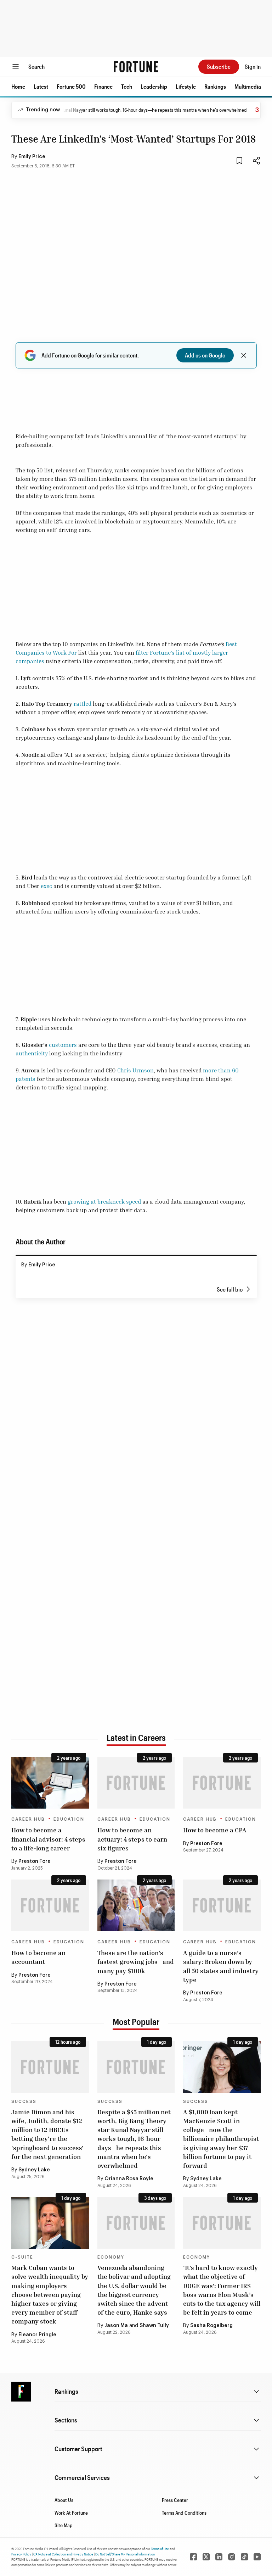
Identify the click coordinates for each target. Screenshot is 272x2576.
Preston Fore (35, 1861)
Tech (127, 86)
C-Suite (22, 2257)
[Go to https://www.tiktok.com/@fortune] (244, 2557)
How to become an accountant (38, 1957)
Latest (41, 86)
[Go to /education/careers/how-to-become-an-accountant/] (50, 1905)
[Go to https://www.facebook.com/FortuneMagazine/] (193, 2557)
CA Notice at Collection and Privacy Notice (63, 2554)
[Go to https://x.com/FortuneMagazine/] (206, 2557)
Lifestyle (186, 86)
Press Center (175, 2500)
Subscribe (219, 66)
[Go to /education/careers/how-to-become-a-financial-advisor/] (50, 1783)
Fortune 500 (71, 86)
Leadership (154, 86)
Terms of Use (160, 2549)
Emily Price (32, 157)
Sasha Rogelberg (211, 2326)
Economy (111, 2257)
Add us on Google (205, 355)
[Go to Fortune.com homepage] (136, 67)
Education (69, 1819)
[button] (18, 87)
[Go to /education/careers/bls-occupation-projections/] (136, 1905)
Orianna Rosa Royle (129, 2179)
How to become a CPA (215, 1830)
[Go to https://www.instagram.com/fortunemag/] (232, 2557)
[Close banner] (244, 355)
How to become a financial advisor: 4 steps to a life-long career (48, 1839)
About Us (64, 2500)
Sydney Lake (34, 2170)
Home (18, 86)
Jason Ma (116, 2326)
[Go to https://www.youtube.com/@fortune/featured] (257, 2557)
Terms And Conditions (184, 2513)
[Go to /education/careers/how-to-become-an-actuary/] (136, 1783)
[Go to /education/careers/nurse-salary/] (222, 1905)
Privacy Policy (21, 2554)
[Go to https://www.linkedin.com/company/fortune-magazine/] (219, 2557)
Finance (103, 86)
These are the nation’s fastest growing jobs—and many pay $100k (136, 1961)
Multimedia (248, 86)
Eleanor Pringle (37, 2335)
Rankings (215, 86)
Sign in (253, 66)
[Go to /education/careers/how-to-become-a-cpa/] (222, 1783)
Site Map (64, 2525)
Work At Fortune (71, 2513)
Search (36, 66)
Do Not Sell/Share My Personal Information (125, 2554)
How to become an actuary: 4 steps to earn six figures (132, 1839)
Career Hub (28, 1819)
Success (24, 2102)
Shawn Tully (154, 2326)
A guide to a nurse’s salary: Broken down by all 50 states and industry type (221, 1966)
